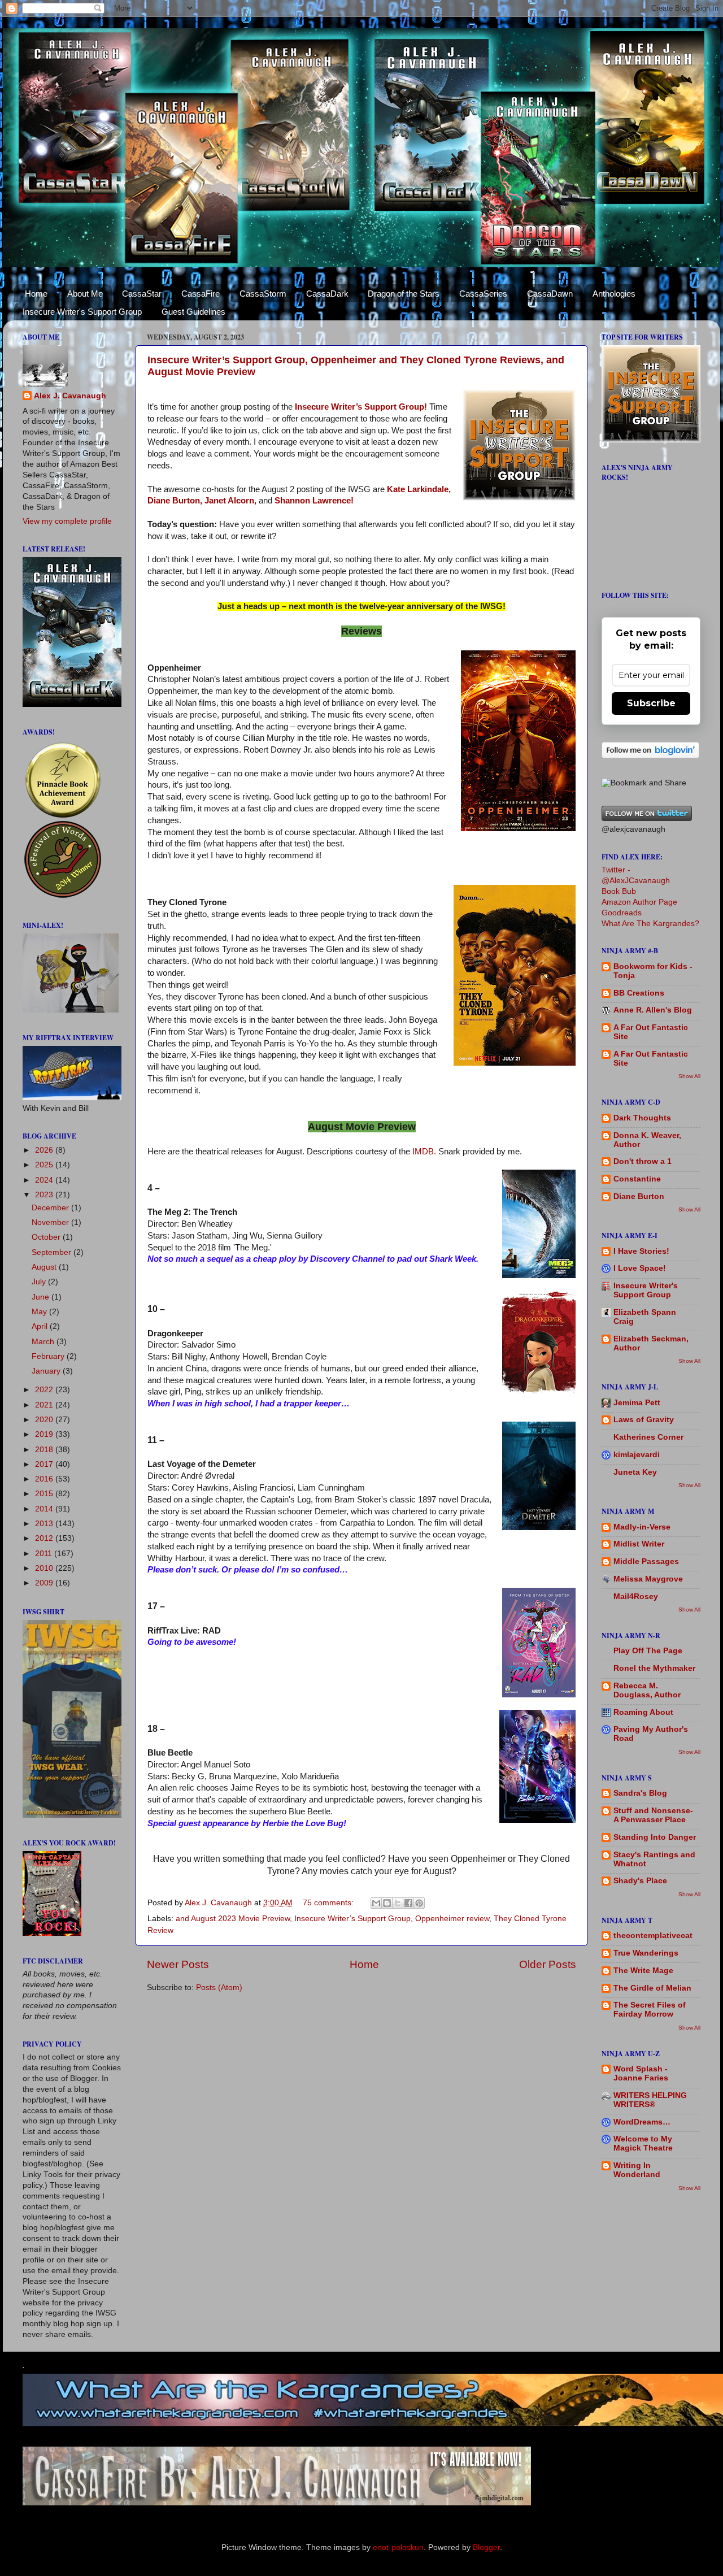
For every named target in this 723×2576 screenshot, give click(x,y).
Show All (689, 1076)
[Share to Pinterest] (419, 1903)
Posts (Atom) (219, 1988)
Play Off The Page (648, 1651)
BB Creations (639, 993)
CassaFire (201, 294)
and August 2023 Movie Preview (233, 1919)
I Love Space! (640, 1268)
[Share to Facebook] (408, 1903)
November (51, 1222)
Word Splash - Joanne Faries (641, 2073)
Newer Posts (178, 1964)
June (42, 1297)
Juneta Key (635, 1472)
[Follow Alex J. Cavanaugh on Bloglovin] (650, 756)
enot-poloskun (398, 2547)
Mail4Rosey (636, 1597)
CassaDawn (550, 294)
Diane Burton (639, 1196)
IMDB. (424, 1152)
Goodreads (622, 913)
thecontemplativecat (653, 1936)
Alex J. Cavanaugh (70, 396)
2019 (45, 1434)
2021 (45, 1405)
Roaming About (643, 1712)
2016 (45, 1479)
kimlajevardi (637, 1455)
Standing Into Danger (655, 1837)
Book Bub (619, 891)
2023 (45, 1195)
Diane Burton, (175, 501)
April (41, 1326)
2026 (45, 1150)
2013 (45, 1524)
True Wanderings (646, 1953)
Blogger (486, 2547)
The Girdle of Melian (652, 1988)
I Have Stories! (641, 1251)
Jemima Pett (637, 1403)
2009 (45, 1583)
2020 (45, 1420)
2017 (45, 1464)
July (40, 1282)
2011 (45, 1554)
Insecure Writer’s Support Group (352, 1919)
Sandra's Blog (640, 1793)
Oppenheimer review (452, 1919)
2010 (45, 1568)
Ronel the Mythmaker (654, 1668)
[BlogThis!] (387, 1903)
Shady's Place (640, 1881)
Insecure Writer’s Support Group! (361, 407)
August (45, 1267)
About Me (85, 294)
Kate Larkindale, (419, 489)
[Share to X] (398, 1903)
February (49, 1356)
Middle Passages (646, 1561)
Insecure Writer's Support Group (82, 312)
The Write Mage (643, 1971)
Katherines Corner (648, 1437)
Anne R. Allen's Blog (653, 1010)
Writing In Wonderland (637, 2170)
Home (36, 294)
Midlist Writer (639, 1544)
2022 (45, 1390)
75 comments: (329, 1903)
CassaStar (142, 294)
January (47, 1371)
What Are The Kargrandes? (650, 924)
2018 (45, 1450)
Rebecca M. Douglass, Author (647, 1690)
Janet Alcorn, (230, 501)
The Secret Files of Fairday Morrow (650, 2010)
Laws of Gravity (644, 1420)
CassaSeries (483, 294)
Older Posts (548, 1964)
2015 (45, 1494)
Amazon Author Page (639, 902)
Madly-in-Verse (642, 1527)
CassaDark (327, 294)
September (53, 1252)
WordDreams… (642, 2122)
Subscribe (651, 703)
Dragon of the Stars (404, 294)
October (47, 1237)
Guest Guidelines (193, 312)
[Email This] (376, 1903)
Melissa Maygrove (648, 1579)
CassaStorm (263, 294)
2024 (45, 1180)
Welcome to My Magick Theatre (643, 2143)
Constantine (637, 1179)
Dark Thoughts (642, 1118)
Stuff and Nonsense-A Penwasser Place (653, 1815)
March (44, 1342)
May (40, 1312)
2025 (45, 1165)
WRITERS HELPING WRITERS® (650, 2100)
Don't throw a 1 (643, 1161)
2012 (45, 1538)
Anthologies (614, 294)
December (51, 1208)
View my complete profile (67, 521)
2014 (45, 1509)
